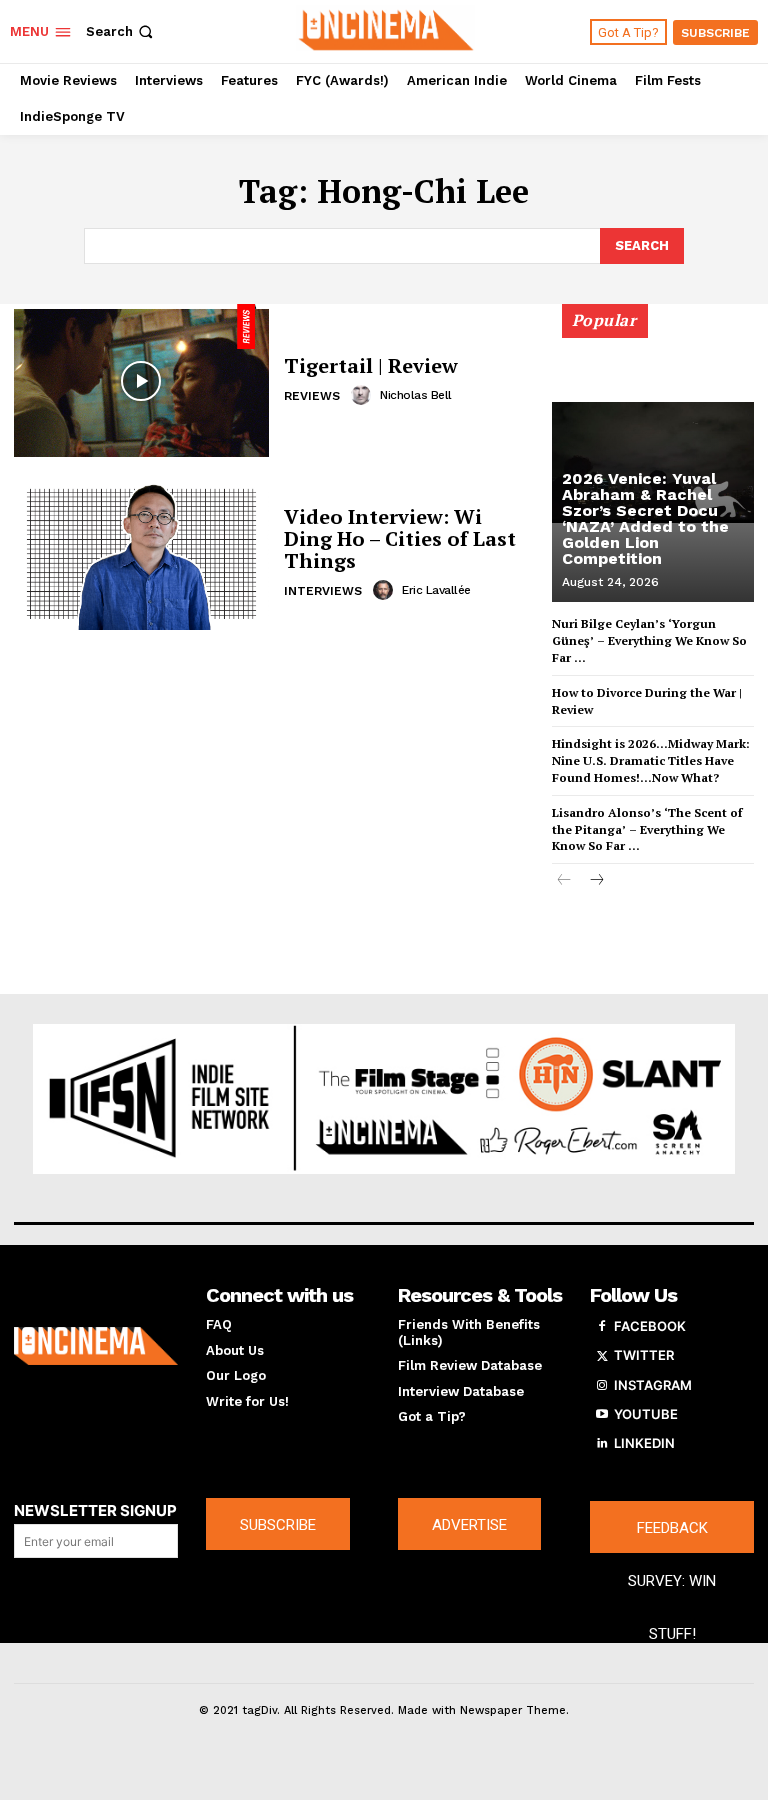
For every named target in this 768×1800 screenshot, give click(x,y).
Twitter (644, 1355)
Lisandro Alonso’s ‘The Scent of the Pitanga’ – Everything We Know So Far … (647, 829)
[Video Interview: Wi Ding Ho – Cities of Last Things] (141, 553)
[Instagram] (602, 1386)
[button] (121, 31)
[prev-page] (564, 881)
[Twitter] (602, 1356)
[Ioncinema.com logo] (96, 1346)
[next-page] (596, 881)
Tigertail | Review (371, 365)
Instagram (653, 1385)
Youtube (646, 1414)
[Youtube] (602, 1415)
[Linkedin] (602, 1444)
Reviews (312, 396)
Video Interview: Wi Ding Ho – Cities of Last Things (400, 538)
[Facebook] (602, 1327)
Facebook (650, 1326)
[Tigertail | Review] (141, 380)
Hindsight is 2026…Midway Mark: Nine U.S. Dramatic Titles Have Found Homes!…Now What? (651, 760)
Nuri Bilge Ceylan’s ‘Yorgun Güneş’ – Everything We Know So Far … (649, 640)
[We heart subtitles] (386, 29)
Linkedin (644, 1443)
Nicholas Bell (416, 395)
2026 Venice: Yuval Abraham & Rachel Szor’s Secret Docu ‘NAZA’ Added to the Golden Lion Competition (645, 518)
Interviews (323, 591)
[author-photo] (364, 395)
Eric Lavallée (436, 590)
